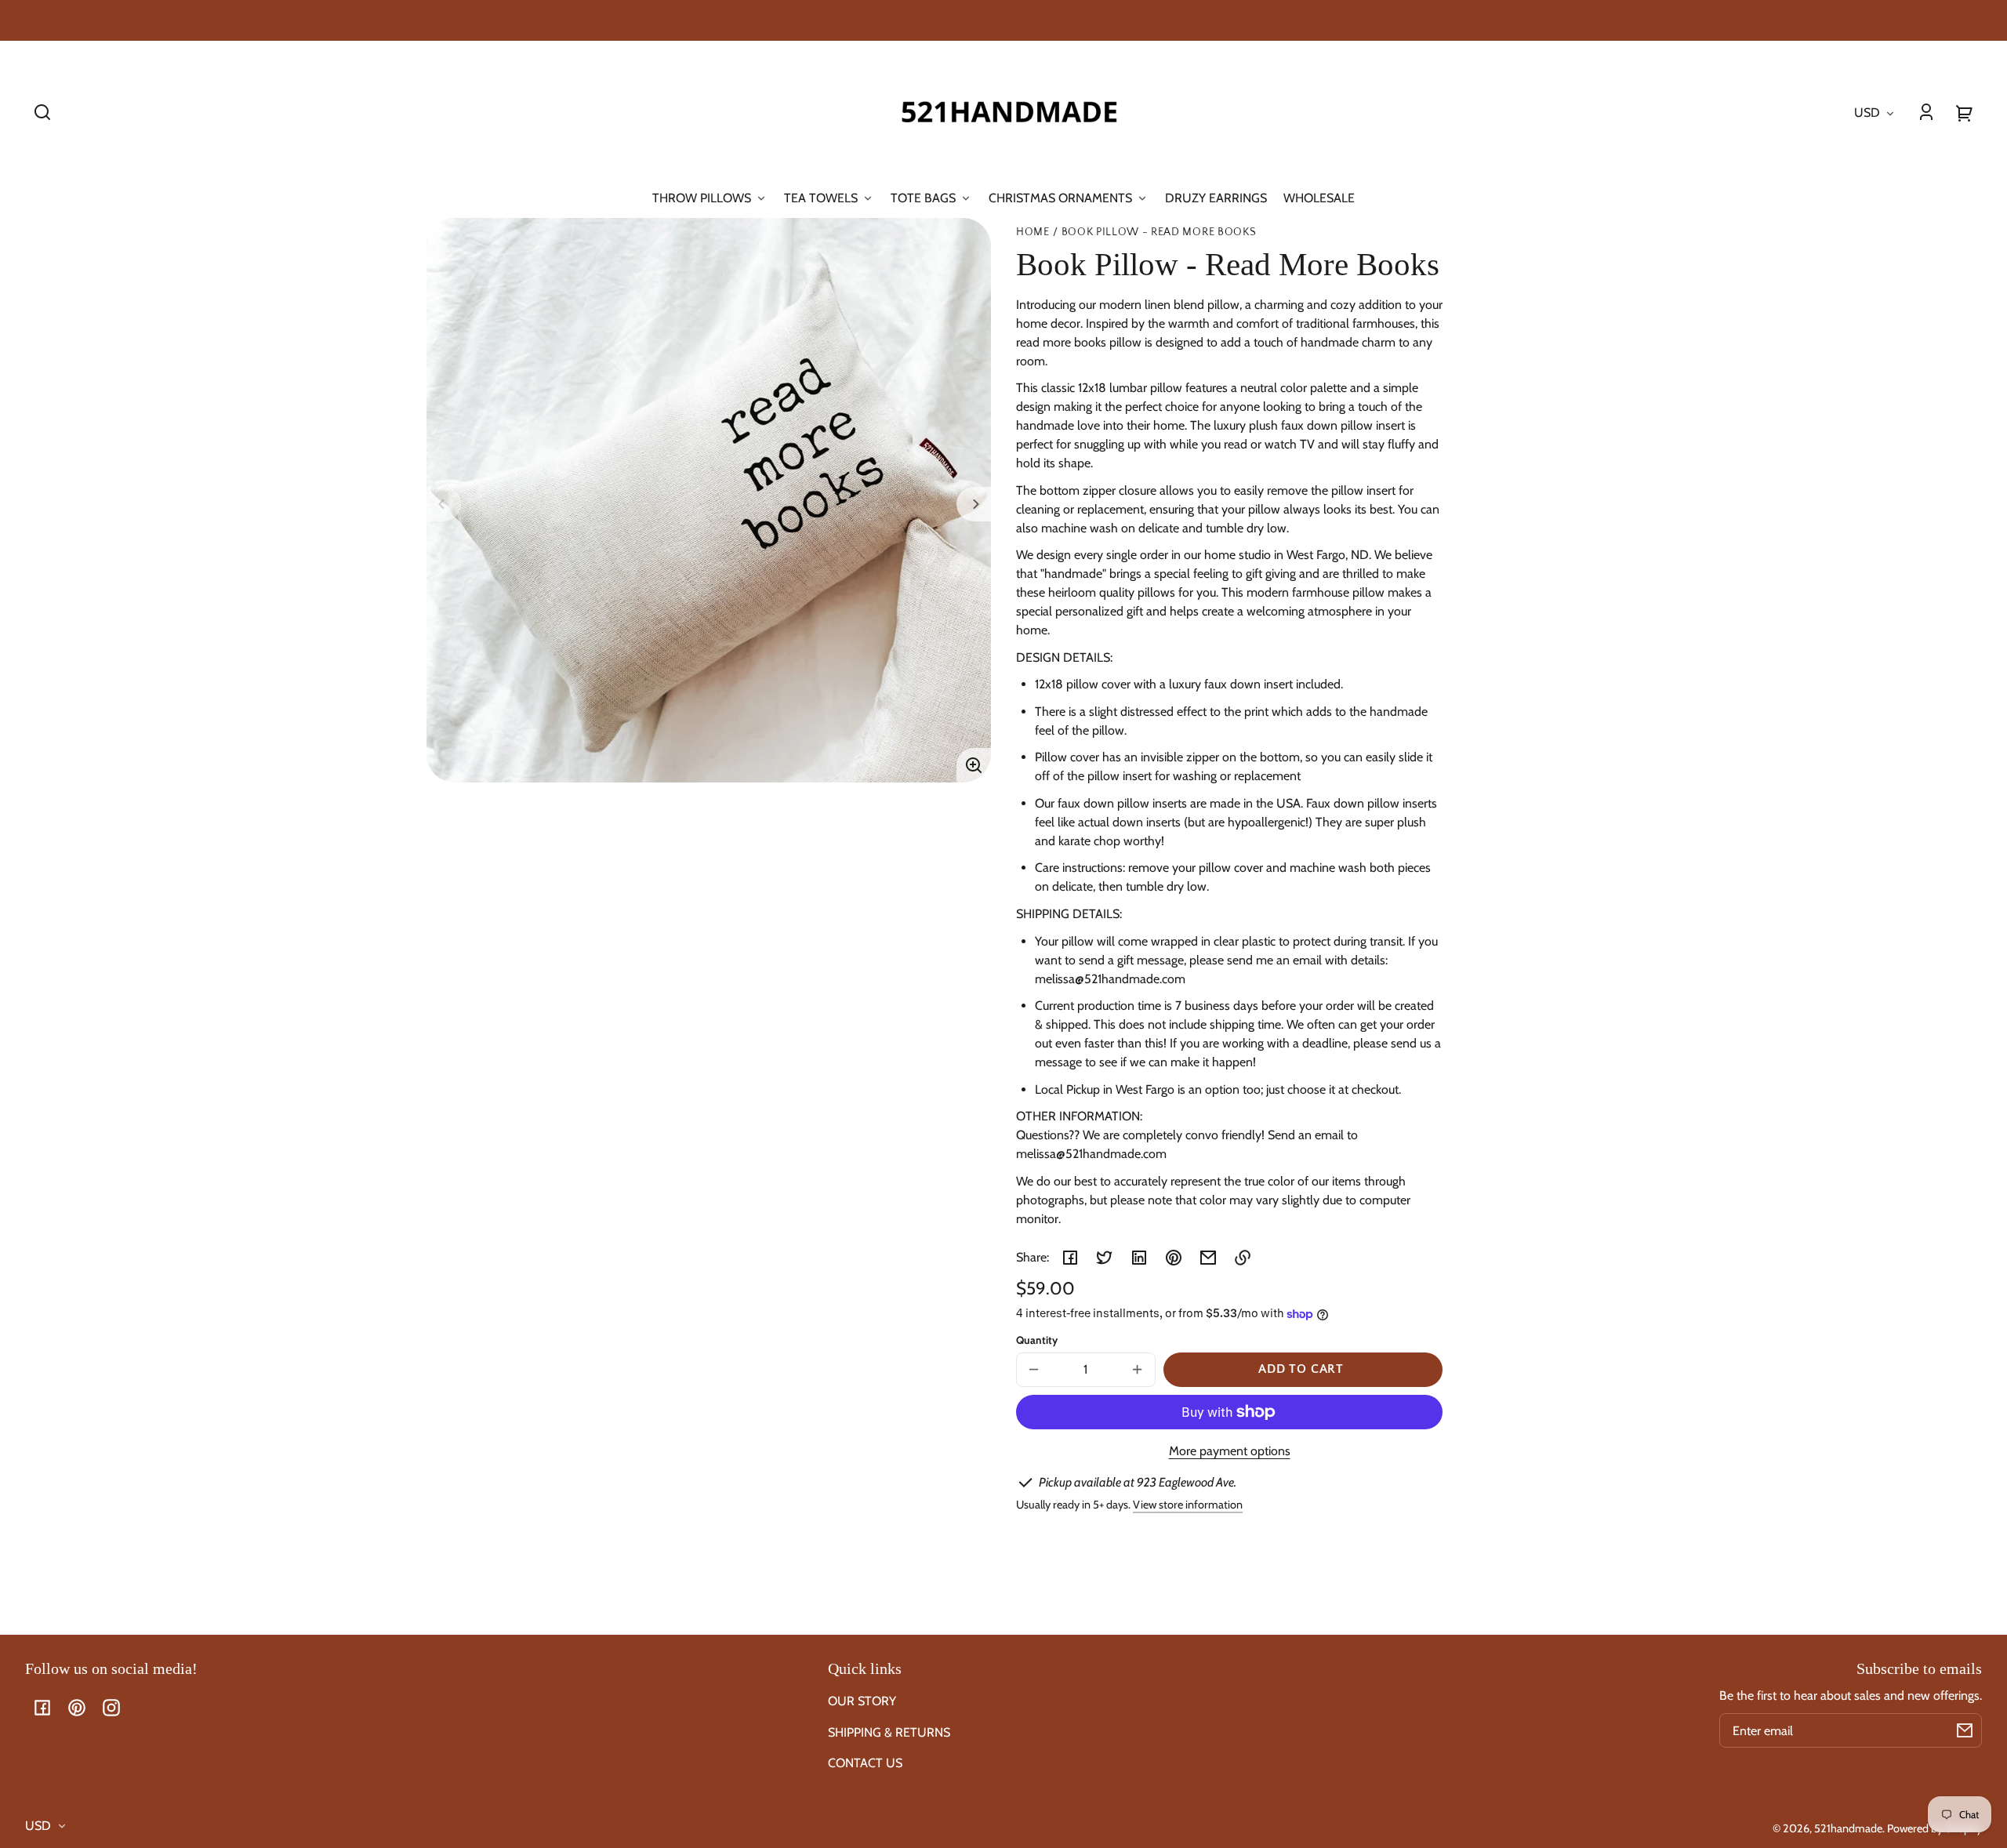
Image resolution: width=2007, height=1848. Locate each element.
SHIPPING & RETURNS (889, 1732)
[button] (42, 112)
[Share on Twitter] (1105, 1258)
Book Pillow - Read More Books (1159, 232)
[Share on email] (1208, 1258)
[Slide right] (974, 504)
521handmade (1848, 1828)
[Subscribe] (1965, 1730)
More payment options (1230, 1451)
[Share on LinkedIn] (1139, 1258)
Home (1033, 232)
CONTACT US (865, 1763)
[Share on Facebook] (1070, 1258)
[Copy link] (1243, 1258)
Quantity (1037, 1340)
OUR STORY (862, 1701)
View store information (1188, 1505)
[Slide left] (444, 504)
